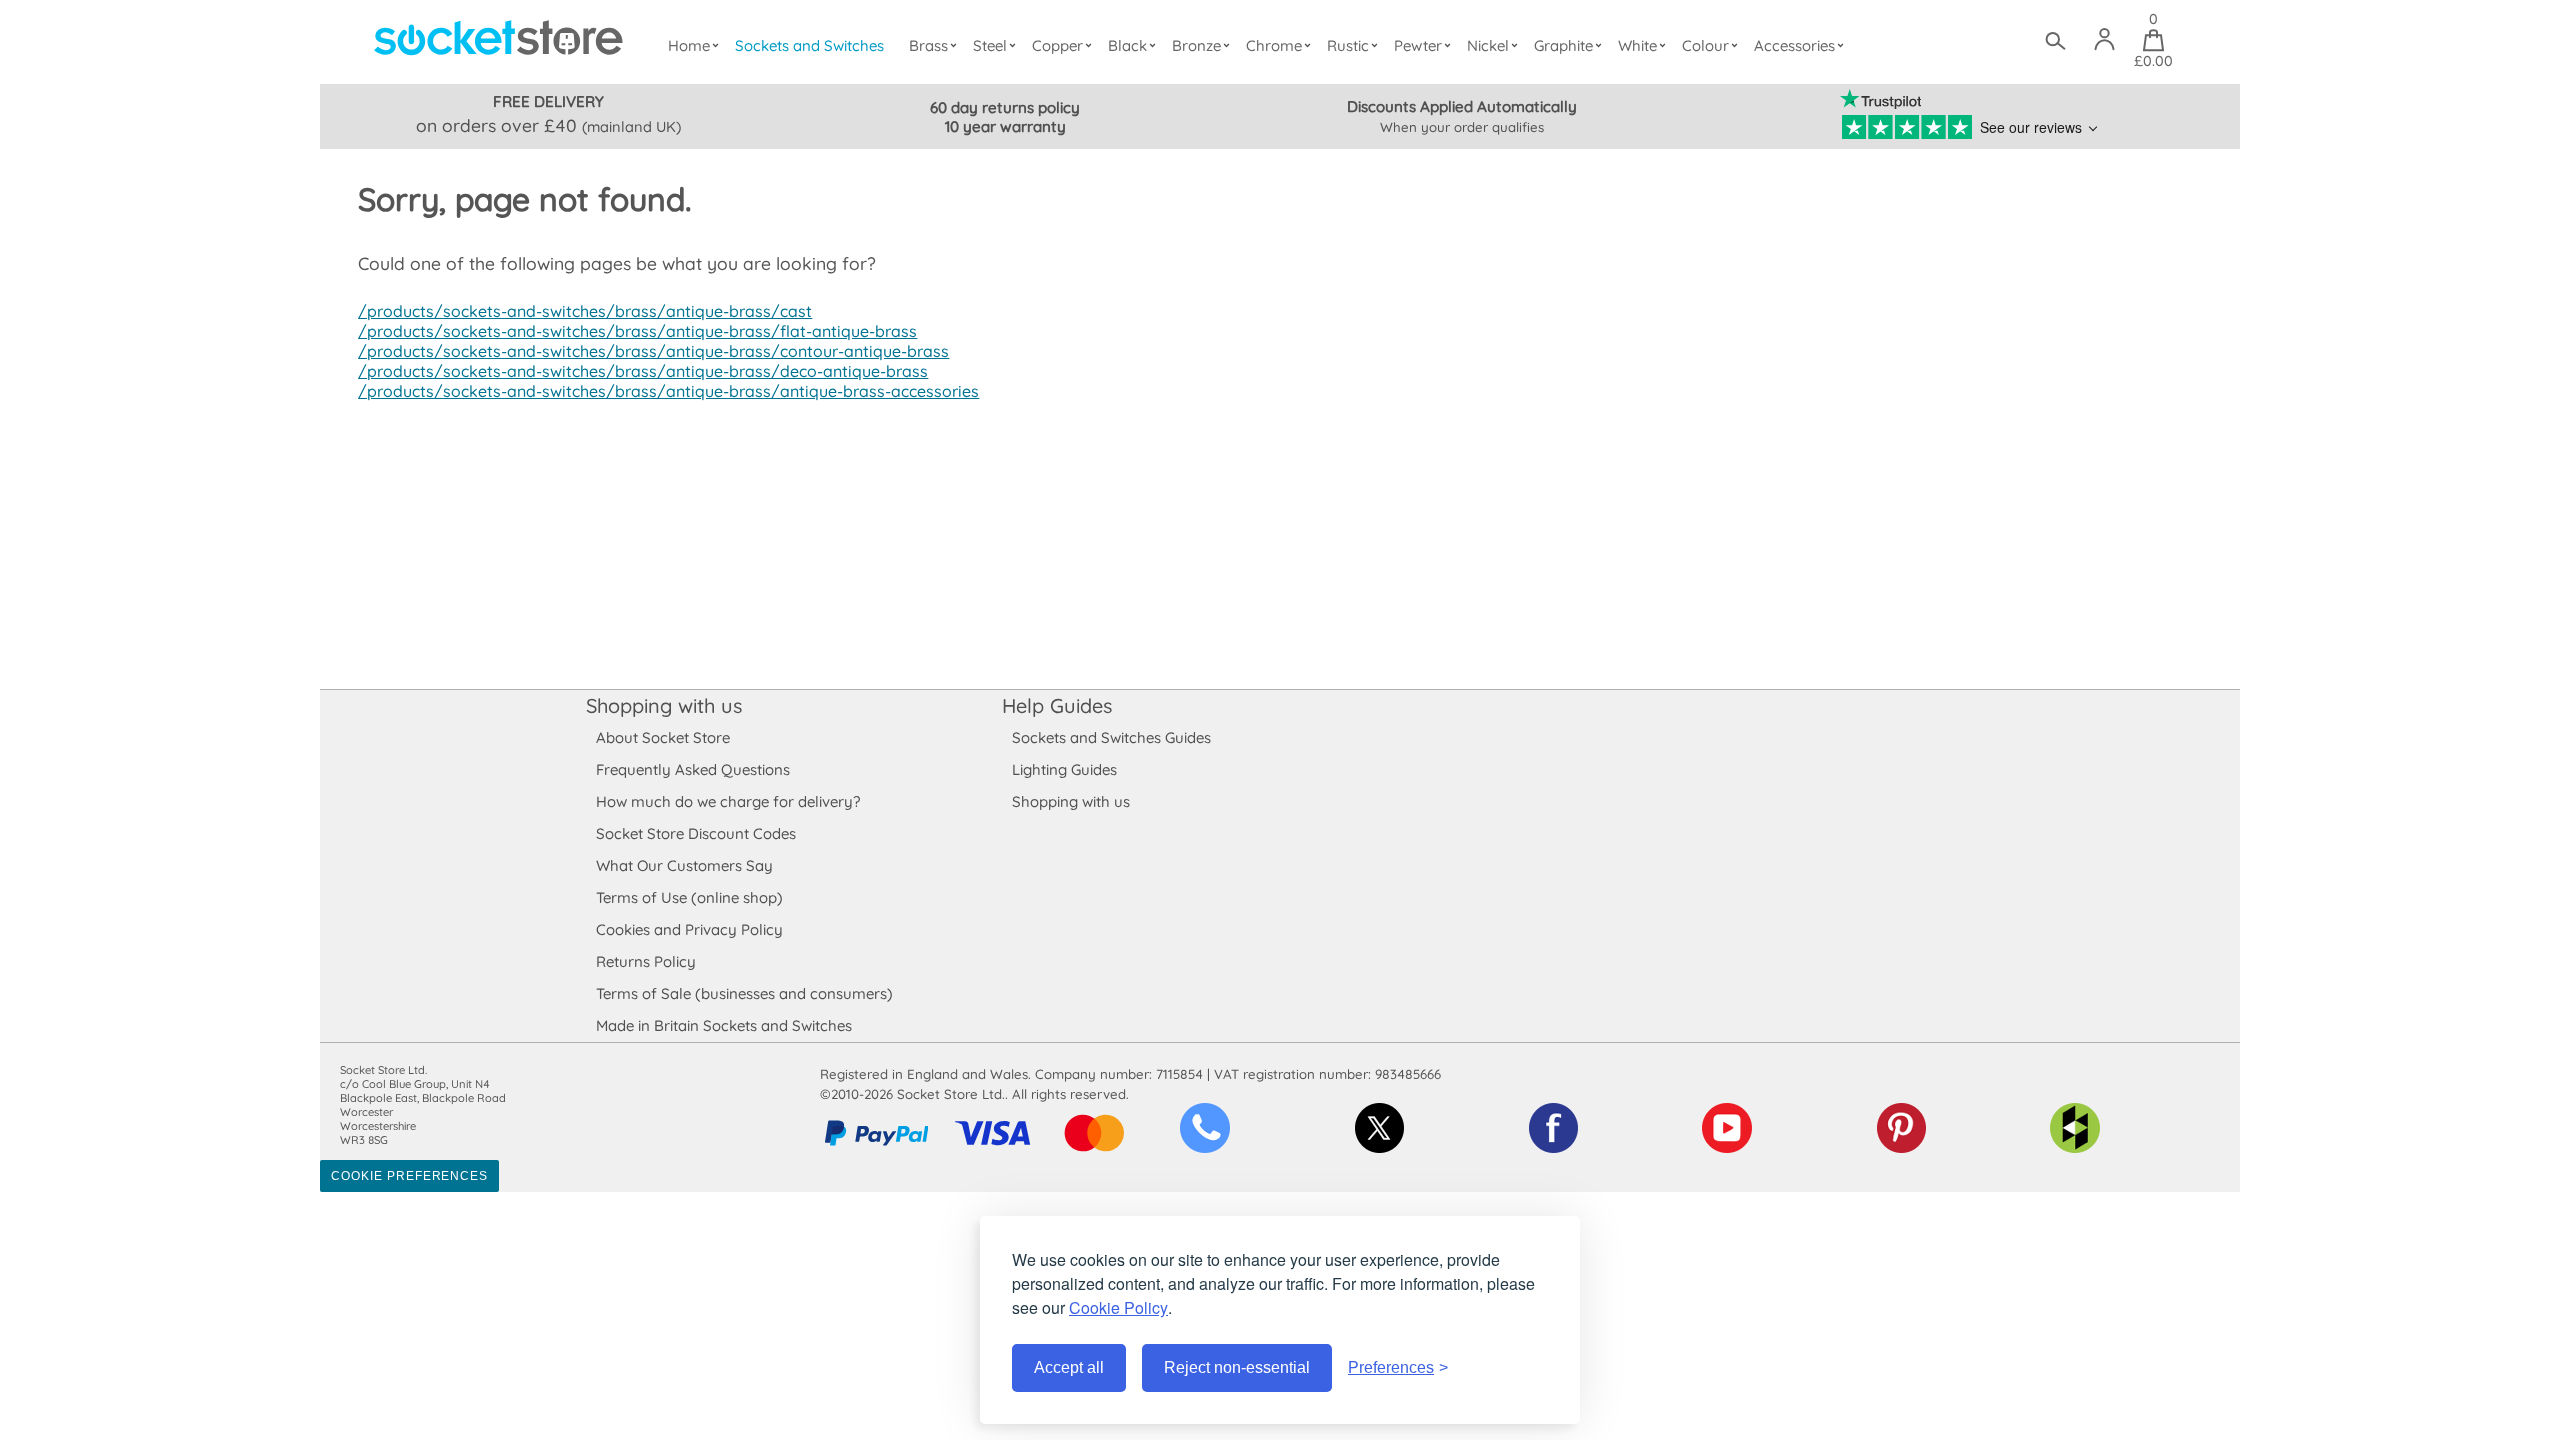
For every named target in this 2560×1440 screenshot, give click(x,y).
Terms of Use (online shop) (689, 897)
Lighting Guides (1064, 769)
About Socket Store (663, 737)
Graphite (1563, 45)
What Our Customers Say (684, 865)
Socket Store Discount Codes (696, 833)
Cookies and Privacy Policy (689, 929)
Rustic (1348, 45)
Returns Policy (646, 961)
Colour (1705, 45)
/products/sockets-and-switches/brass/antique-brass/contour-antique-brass (653, 351)
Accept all (1069, 1367)
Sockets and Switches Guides (1111, 737)
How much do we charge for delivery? (728, 801)
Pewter (1418, 45)
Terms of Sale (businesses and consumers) (744, 993)
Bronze (1196, 45)
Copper (1057, 45)
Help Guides (1057, 705)
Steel (990, 45)
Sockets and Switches (809, 45)
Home (689, 45)
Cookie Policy (1118, 1307)
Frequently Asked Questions (693, 769)
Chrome (1274, 45)
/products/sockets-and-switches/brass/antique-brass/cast (585, 311)
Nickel (1488, 45)
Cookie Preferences (409, 1176)
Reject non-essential (1237, 1367)
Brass (928, 45)
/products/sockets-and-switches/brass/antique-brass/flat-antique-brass (637, 331)
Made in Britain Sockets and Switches (724, 1025)
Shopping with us (664, 705)
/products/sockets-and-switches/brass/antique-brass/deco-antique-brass (643, 371)
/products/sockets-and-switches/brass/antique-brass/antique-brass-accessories (668, 391)
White (1637, 45)
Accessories (1794, 45)
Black (1127, 45)
